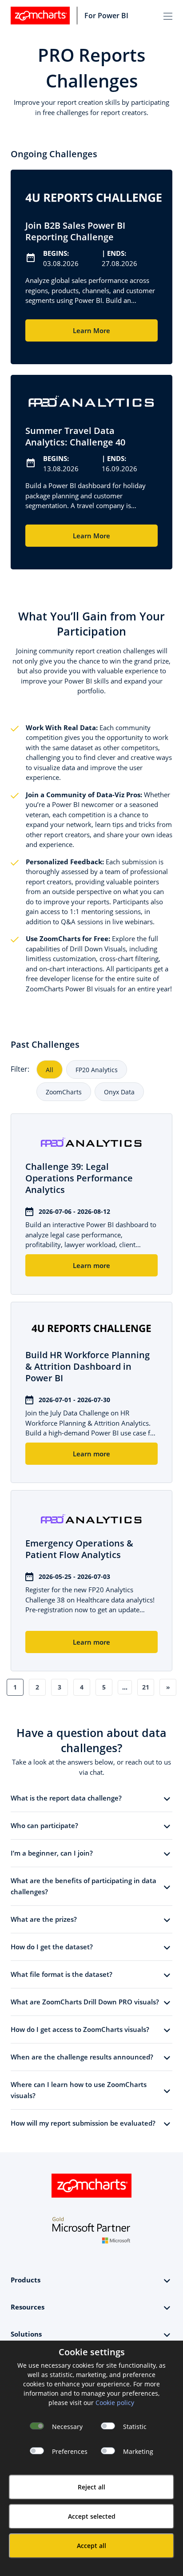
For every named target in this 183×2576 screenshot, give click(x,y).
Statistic (135, 2427)
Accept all (91, 2546)
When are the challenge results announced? (82, 2057)
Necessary (67, 2427)
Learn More (91, 330)
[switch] (108, 2426)
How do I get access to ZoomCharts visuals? (80, 2029)
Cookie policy (115, 2403)
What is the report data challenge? (66, 1798)
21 (146, 1687)
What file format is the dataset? (62, 1974)
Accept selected (92, 2516)
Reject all (91, 2487)
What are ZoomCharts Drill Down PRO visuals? (85, 2002)
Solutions (26, 2334)
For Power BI (106, 16)
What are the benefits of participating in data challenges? (84, 1886)
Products (26, 2280)
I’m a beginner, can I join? (52, 1853)
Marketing (138, 2451)
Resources (28, 2307)
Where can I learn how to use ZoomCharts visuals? (79, 2090)
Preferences (70, 2451)
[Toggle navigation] (168, 16)
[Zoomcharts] (40, 16)
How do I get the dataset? (52, 1947)
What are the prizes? (44, 1919)
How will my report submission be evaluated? (83, 2123)
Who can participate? (44, 1825)
